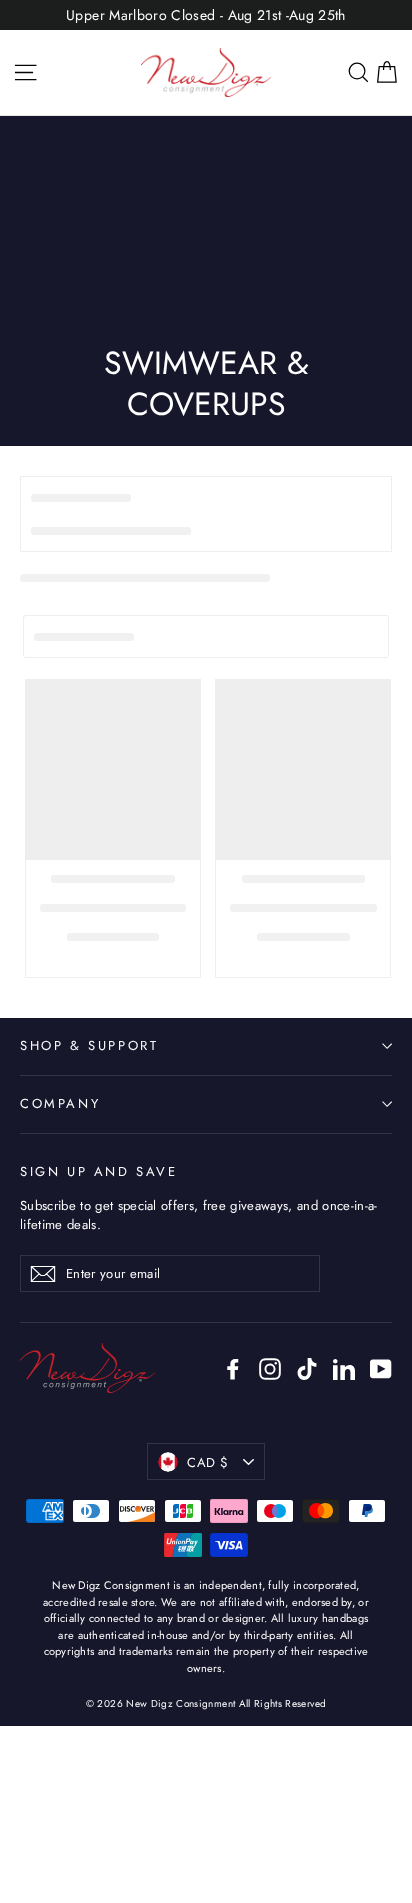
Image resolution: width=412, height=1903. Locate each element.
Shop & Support (89, 1045)
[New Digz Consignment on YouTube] (381, 1368)
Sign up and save (99, 1171)
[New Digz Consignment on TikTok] (307, 1368)
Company (60, 1103)
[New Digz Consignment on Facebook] (233, 1368)
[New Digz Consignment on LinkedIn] (344, 1368)
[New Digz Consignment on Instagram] (270, 1368)
